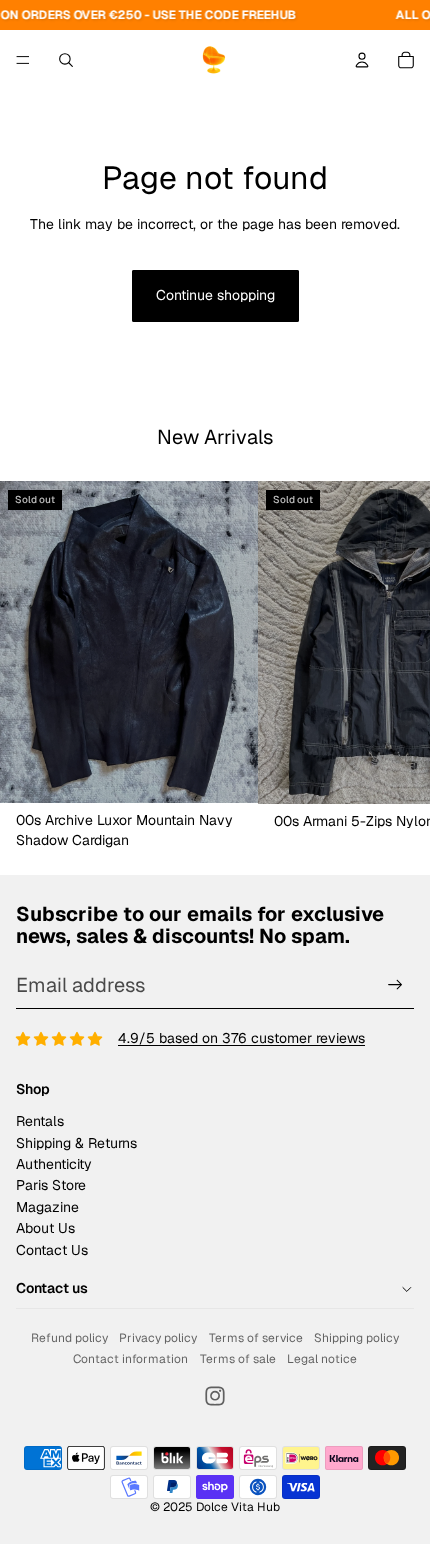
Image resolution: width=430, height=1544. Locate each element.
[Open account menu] (362, 60)
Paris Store (51, 1185)
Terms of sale (238, 1359)
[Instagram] (215, 1396)
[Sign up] (395, 985)
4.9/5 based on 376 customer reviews (241, 1038)
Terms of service (256, 1338)
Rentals (40, 1121)
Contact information (130, 1359)
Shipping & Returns (76, 1143)
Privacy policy (158, 1338)
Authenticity (54, 1164)
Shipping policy (356, 1338)
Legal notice (322, 1359)
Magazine (47, 1207)
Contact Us (52, 1250)
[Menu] (23, 60)
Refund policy (69, 1338)
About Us (45, 1228)
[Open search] (66, 60)
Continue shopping (215, 295)
